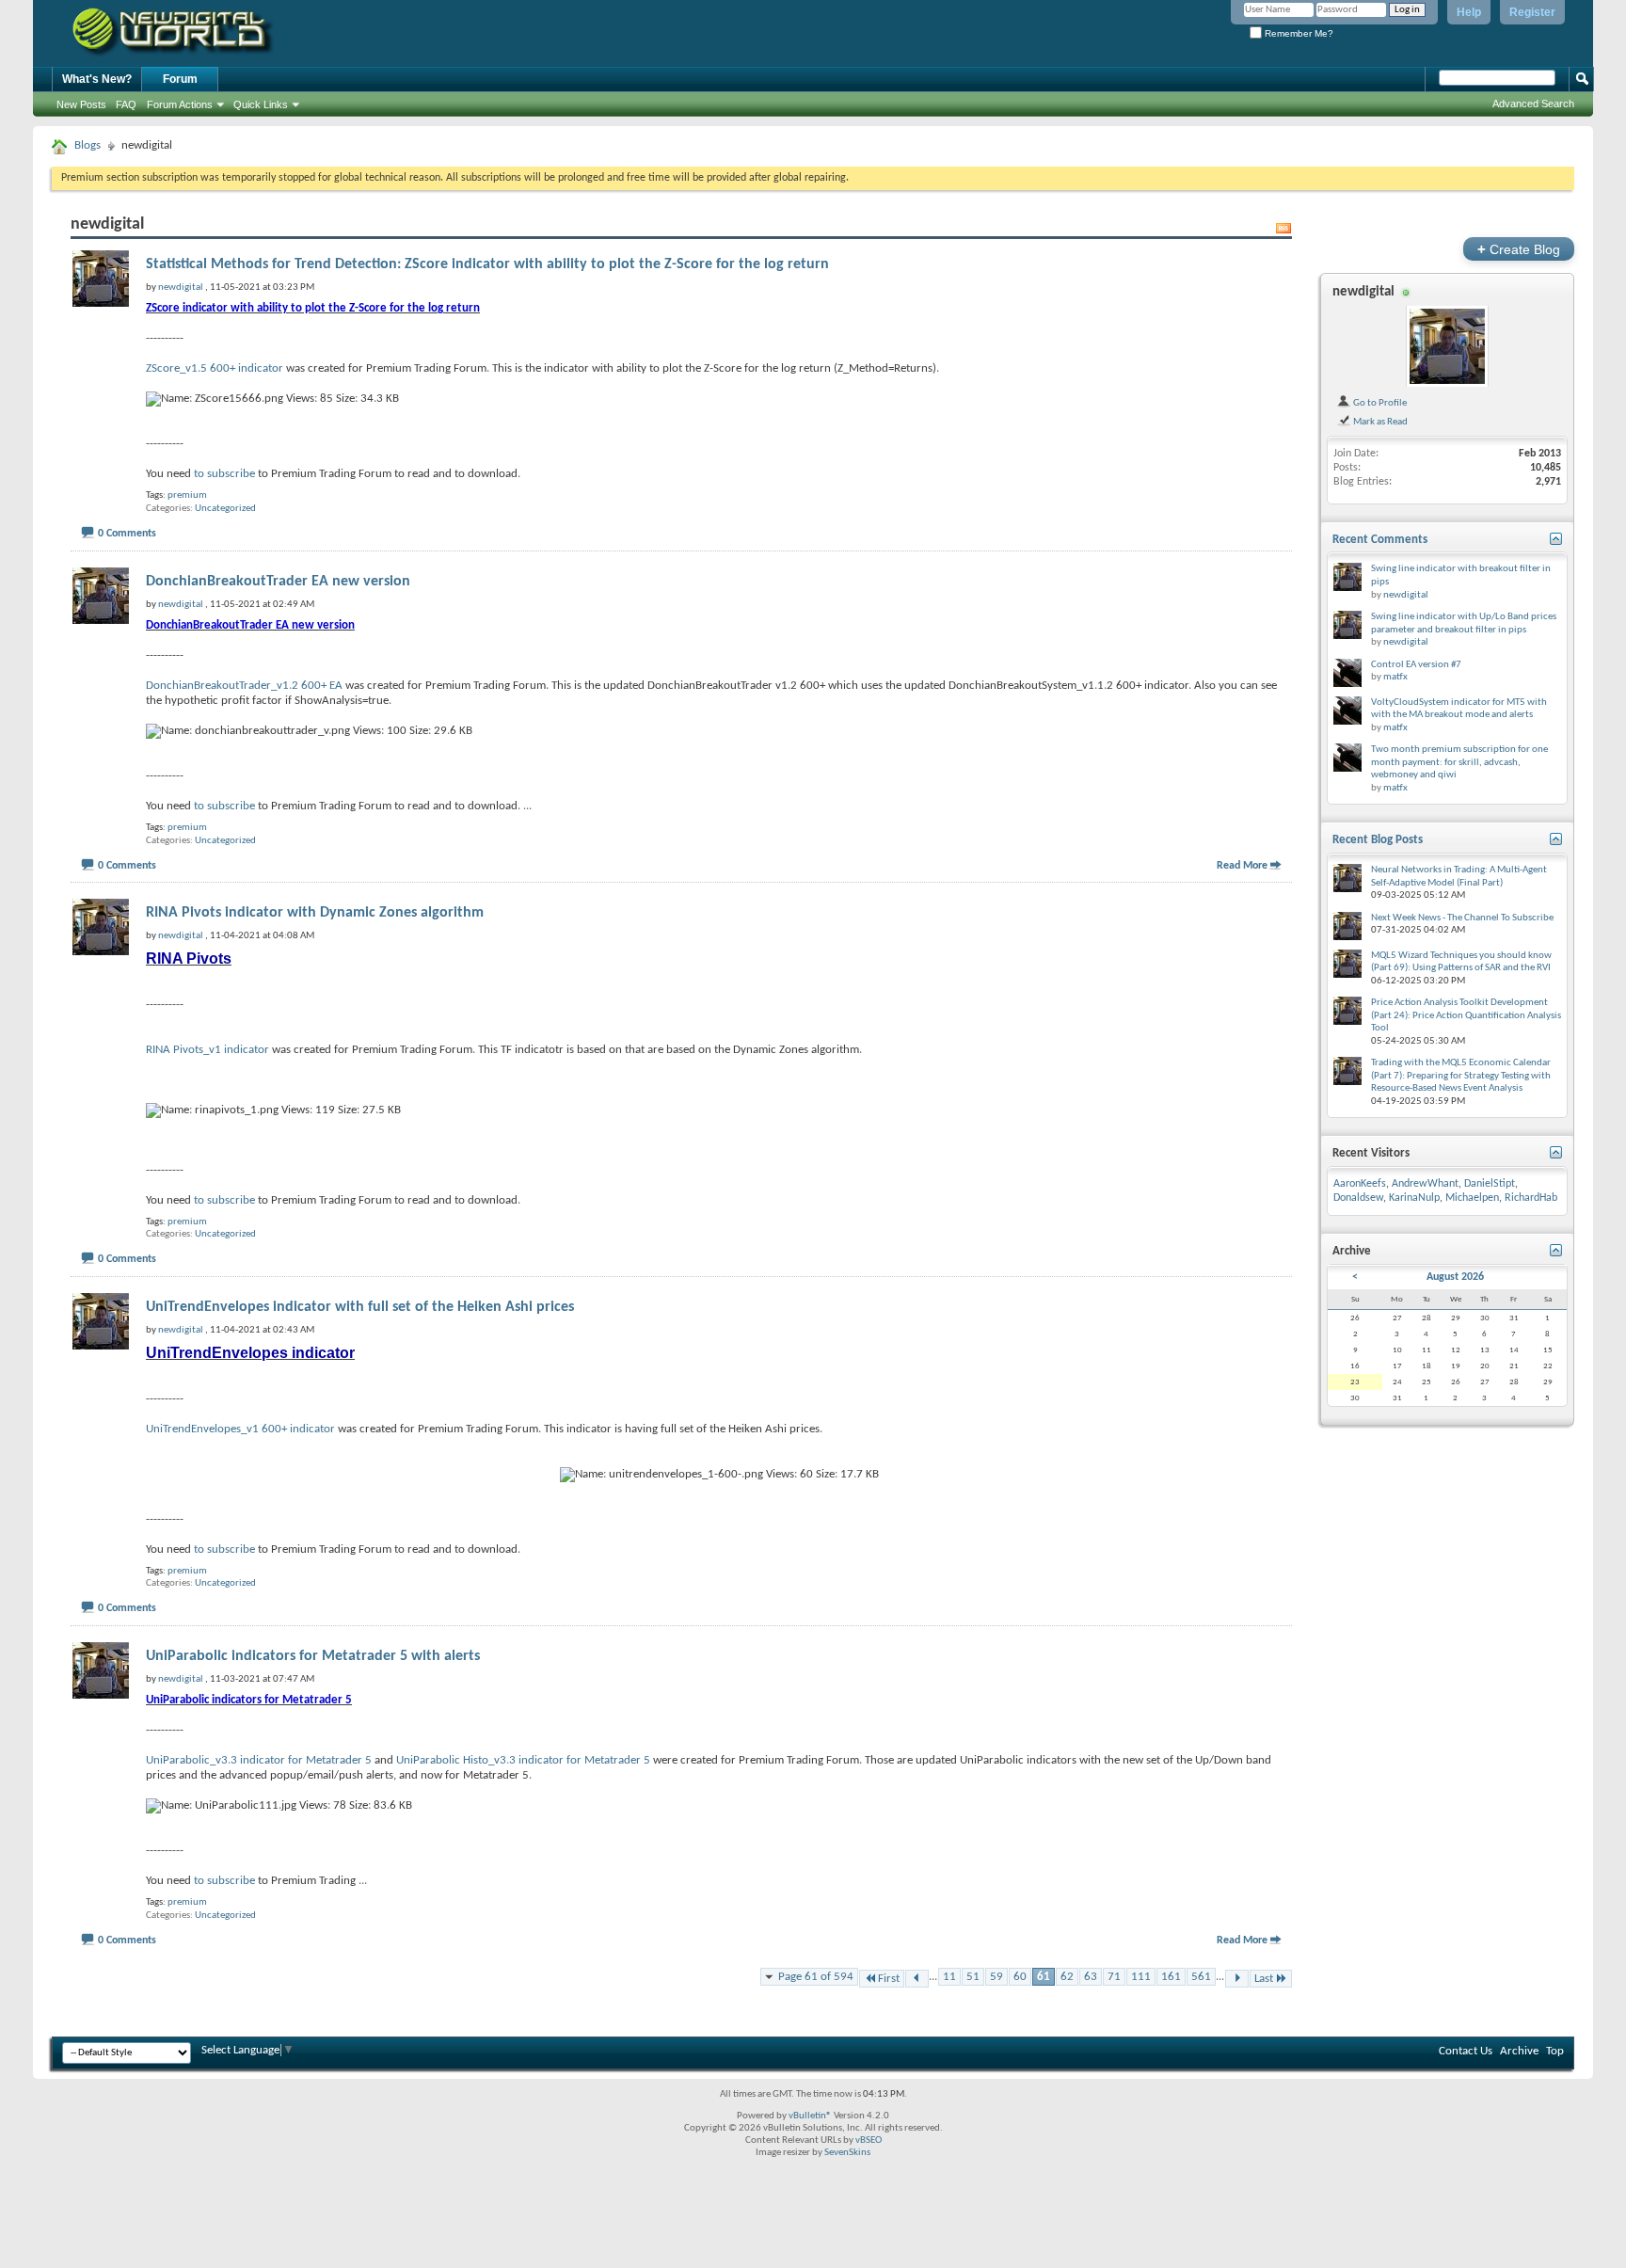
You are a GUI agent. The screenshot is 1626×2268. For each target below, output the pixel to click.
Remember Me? (1298, 33)
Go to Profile (1379, 403)
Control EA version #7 (1416, 665)
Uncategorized (225, 509)
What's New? (97, 79)
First (889, 1979)
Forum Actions (180, 104)
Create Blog (1519, 249)
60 (1020, 1977)
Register (1532, 12)
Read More (1242, 866)
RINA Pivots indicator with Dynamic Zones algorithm (315, 913)
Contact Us (1466, 2051)
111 (1141, 1977)
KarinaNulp (1414, 1198)
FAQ (126, 104)
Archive (1519, 2051)
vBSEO (869, 2140)
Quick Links (261, 104)
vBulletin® (810, 2116)
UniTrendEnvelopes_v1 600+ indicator (240, 1429)
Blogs (88, 145)
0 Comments (127, 534)
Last (1264, 1979)
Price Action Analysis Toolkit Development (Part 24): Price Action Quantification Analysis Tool (1466, 1015)
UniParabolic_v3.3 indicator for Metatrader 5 (259, 1760)
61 (1044, 1977)
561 (1201, 1977)
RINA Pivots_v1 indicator (207, 1050)
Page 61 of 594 (816, 1977)
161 (1171, 1977)
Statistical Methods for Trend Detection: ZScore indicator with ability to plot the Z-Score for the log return (487, 264)
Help (1469, 12)
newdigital (1363, 292)
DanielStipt (1490, 1184)
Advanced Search (1533, 104)
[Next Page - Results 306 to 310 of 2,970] (1237, 1979)
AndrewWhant (1425, 1184)
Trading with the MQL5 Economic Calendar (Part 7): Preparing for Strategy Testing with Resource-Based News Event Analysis (1461, 1076)
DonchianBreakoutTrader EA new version (278, 582)
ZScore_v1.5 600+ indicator (215, 368)
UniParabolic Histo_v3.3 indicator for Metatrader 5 (523, 1760)
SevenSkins (847, 2153)
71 (1114, 1977)
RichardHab (1531, 1198)
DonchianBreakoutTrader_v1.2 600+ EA (244, 686)
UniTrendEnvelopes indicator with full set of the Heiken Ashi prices (360, 1307)
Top (1555, 2051)
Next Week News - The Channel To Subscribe (1462, 918)
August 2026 (1455, 1277)
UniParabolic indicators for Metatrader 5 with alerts (313, 1656)
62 (1067, 1977)
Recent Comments (1380, 540)
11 (949, 1977)
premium (187, 495)
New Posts (81, 104)
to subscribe (224, 474)
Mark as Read (1379, 422)
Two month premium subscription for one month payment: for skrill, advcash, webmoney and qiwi (1459, 762)
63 (1091, 1977)
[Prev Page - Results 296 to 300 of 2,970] (917, 1979)
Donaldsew (1358, 1198)
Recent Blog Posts (1378, 840)
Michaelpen (1472, 1198)
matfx (1395, 677)
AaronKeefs (1360, 1184)
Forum (180, 79)
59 (996, 1977)
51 (973, 1977)
